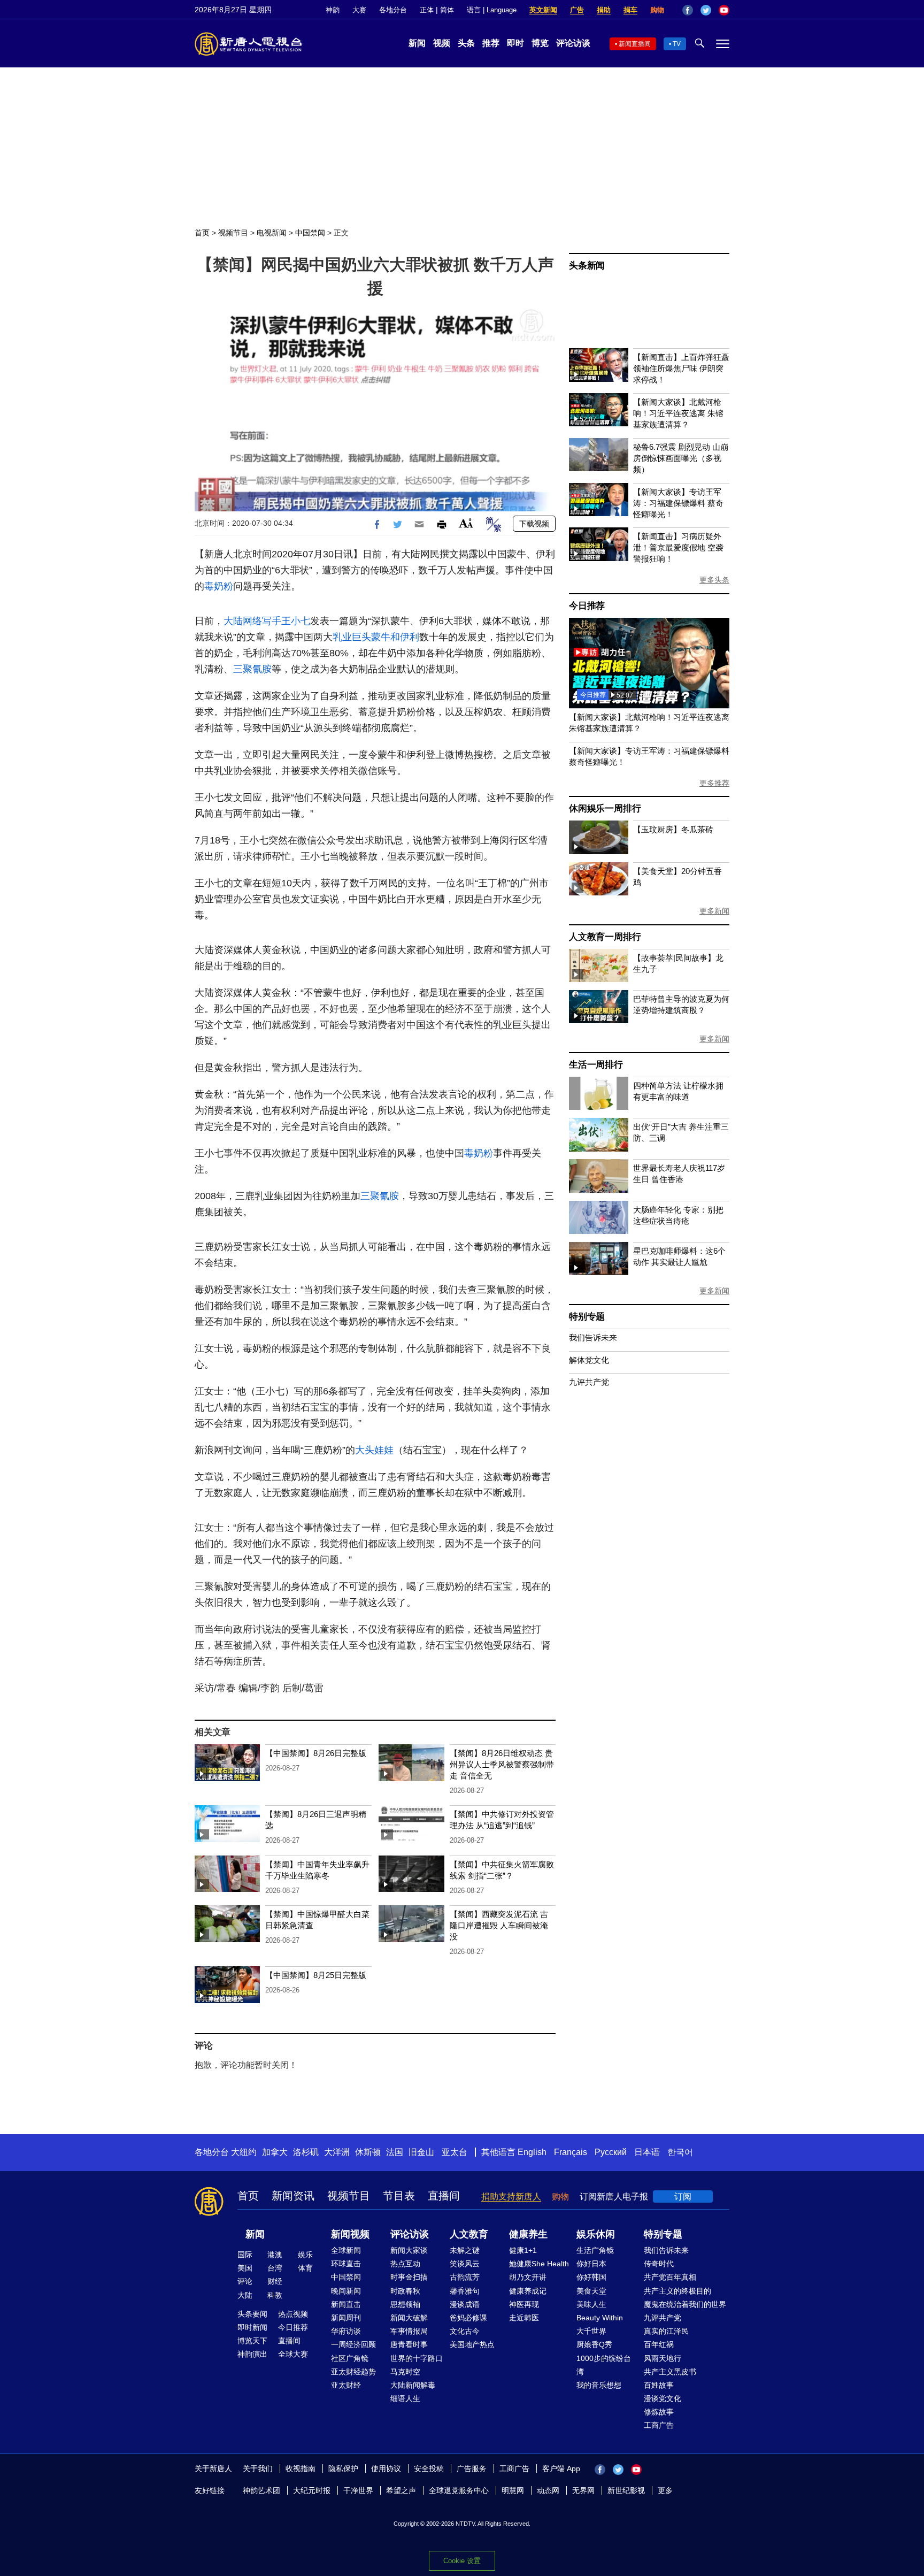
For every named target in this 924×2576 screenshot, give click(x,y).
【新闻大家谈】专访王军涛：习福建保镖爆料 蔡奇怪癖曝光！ (678, 503)
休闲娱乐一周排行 (605, 808)
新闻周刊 (346, 2318)
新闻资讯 (293, 2196)
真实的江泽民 (666, 2331)
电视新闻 (272, 233)
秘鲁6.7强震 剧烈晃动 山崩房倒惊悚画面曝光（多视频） (681, 458)
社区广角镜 (350, 2358)
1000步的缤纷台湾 (604, 2365)
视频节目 (233, 233)
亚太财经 (346, 2385)
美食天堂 (591, 2291)
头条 (466, 43)
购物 (657, 10)
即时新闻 (252, 2327)
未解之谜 (465, 2250)
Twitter (706, 10)
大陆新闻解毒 (413, 2385)
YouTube (724, 10)
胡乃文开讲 (528, 2277)
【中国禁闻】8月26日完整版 (316, 1753)
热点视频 (293, 2314)
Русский (611, 2152)
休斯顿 (368, 2152)
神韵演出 (252, 2354)
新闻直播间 (635, 44)
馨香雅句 (465, 2291)
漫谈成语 (465, 2304)
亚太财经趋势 (353, 2372)
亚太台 (455, 2152)
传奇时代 (659, 2264)
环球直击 (346, 2264)
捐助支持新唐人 (511, 2196)
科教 (275, 2295)
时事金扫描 (409, 2277)
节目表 (399, 2196)
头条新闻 (587, 266)
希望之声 (401, 2490)
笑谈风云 (465, 2264)
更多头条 (714, 580)
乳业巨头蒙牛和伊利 (376, 637)
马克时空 (405, 2372)
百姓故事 (659, 2385)
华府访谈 (346, 2331)
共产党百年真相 (670, 2277)
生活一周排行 (596, 1065)
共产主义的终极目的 (677, 2291)
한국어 (680, 2152)
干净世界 (358, 2490)
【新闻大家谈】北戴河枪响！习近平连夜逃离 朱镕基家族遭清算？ (678, 413)
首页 (202, 233)
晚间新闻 (346, 2291)
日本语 (647, 2152)
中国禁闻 (310, 233)
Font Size (466, 523)
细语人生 (405, 2398)
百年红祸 (659, 2344)
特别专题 (587, 1317)
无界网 (583, 2490)
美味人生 (591, 2304)
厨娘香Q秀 (594, 2344)
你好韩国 (591, 2277)
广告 (577, 10)
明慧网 (513, 2490)
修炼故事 (659, 2412)
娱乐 (305, 2255)
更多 (665, 2490)
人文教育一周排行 (605, 937)
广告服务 (472, 2468)
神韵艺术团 (261, 2490)
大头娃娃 (374, 1450)
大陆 (245, 2295)
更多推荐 (714, 783)
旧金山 (421, 2152)
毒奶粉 (219, 586)
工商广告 (659, 2425)
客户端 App (561, 2468)
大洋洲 (337, 2152)
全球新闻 (346, 2250)
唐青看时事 (409, 2344)
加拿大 (275, 2152)
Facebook (688, 10)
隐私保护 (343, 2468)
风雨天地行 (663, 2358)
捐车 (630, 10)
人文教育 (469, 2234)
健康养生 (528, 2234)
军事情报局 (409, 2331)
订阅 (683, 2196)
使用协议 (386, 2468)
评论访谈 (573, 43)
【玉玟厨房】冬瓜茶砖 (673, 829)
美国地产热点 (472, 2344)
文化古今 (465, 2331)
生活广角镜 (595, 2250)
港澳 (275, 2255)
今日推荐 (587, 606)
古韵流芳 (465, 2277)
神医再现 (524, 2304)
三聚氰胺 (252, 669)
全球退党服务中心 (459, 2490)
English (532, 2152)
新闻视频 (350, 2234)
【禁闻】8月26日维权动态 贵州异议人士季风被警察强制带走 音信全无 (502, 1764)
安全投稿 (429, 2468)
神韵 (333, 10)
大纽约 (244, 2152)
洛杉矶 (306, 2152)
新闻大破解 (409, 2318)
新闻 (417, 43)
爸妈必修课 (468, 2318)
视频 (442, 43)
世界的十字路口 (417, 2358)
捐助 (604, 10)
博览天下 (252, 2341)
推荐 (491, 43)
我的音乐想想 (599, 2385)
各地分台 (393, 10)
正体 (427, 10)
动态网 (548, 2490)
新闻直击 (346, 2304)
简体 (447, 10)
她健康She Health (539, 2264)
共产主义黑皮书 (670, 2372)
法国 (395, 2152)
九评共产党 (589, 1382)
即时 (515, 43)
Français (571, 2152)
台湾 (275, 2268)
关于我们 (258, 2468)
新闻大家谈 (409, 2250)
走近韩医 (524, 2318)
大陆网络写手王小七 (267, 621)
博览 (540, 43)
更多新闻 (714, 911)
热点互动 (405, 2264)
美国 (245, 2268)
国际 (245, 2255)
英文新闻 (543, 10)
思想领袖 (405, 2304)
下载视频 (534, 524)
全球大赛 (293, 2354)
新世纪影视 (626, 2490)
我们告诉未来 (593, 1337)
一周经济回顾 (353, 2344)
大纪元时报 (312, 2490)
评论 (245, 2281)
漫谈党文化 (663, 2398)
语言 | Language (492, 10)
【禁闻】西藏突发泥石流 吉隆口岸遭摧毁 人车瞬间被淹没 (499, 1925)
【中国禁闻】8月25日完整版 (316, 1975)
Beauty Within (600, 2318)
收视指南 (301, 2468)
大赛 (359, 10)
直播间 (444, 2196)
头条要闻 (252, 2314)
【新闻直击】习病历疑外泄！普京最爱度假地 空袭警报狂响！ (678, 547)
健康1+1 (523, 2250)
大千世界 (591, 2331)
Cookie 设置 (462, 2561)
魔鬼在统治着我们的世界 (685, 2304)
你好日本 (591, 2264)
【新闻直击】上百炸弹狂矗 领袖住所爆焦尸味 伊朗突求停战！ (681, 368)
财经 (275, 2281)
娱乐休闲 (596, 2234)
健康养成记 (528, 2291)
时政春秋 (405, 2291)
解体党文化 (589, 1360)
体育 (305, 2268)
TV (677, 44)
